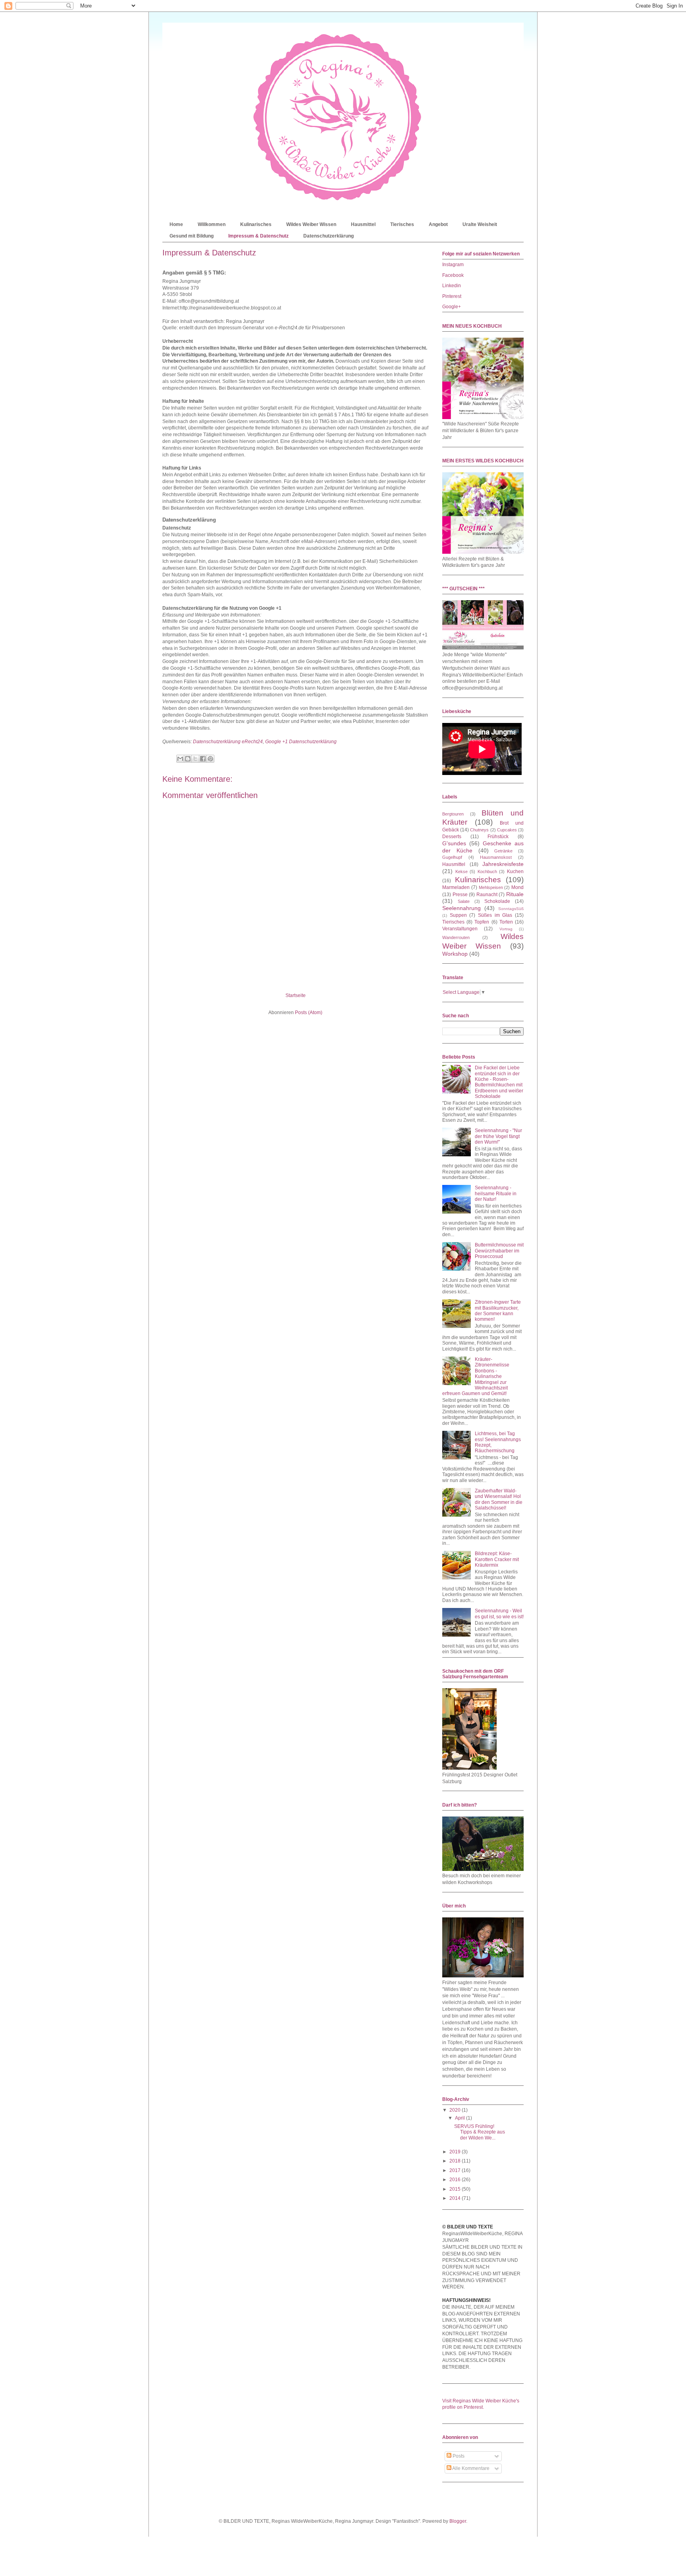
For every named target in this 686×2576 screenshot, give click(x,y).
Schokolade (497, 901)
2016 (456, 2180)
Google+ (452, 307)
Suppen (458, 915)
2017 (456, 2170)
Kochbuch (487, 872)
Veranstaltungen (460, 929)
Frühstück (498, 837)
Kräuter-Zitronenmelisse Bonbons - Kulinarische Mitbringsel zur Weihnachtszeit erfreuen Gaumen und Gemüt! (476, 1376)
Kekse (462, 872)
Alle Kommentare (470, 2468)
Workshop (455, 954)
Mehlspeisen (491, 887)
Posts (458, 2456)
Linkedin (452, 286)
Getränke (503, 851)
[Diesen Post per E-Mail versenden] (180, 759)
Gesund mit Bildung (192, 236)
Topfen (482, 922)
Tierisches (402, 224)
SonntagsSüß (511, 909)
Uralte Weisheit (480, 224)
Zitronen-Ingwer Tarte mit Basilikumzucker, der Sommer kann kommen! (498, 1311)
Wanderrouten (456, 937)
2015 (456, 2189)
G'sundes (454, 843)
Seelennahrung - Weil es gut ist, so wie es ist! (499, 1614)
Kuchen (515, 872)
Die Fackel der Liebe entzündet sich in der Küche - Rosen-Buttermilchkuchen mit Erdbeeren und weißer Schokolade (499, 1082)
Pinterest (452, 296)
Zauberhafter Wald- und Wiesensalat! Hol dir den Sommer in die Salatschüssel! (499, 1499)
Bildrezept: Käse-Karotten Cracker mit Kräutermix (497, 1559)
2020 (456, 2110)
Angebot (438, 224)
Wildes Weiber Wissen (311, 224)
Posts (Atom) (309, 1013)
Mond (517, 887)
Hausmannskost (496, 857)
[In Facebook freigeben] (203, 759)
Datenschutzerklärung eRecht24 (228, 742)
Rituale (515, 894)
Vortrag (506, 929)
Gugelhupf (452, 857)
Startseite (296, 995)
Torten (506, 922)
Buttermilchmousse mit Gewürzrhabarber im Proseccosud (499, 1251)
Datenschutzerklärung (329, 236)
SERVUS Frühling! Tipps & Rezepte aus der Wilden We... (480, 2132)
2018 (456, 2161)
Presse (460, 895)
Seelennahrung (462, 908)
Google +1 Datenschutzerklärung (301, 742)
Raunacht (487, 895)
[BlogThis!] (188, 759)
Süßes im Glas (495, 915)
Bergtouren (453, 814)
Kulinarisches (256, 224)
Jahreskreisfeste (503, 864)
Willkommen (212, 224)
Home (176, 224)
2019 (456, 2152)
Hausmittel (363, 224)
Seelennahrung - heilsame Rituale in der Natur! (496, 1193)
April (461, 2118)
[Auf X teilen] (195, 759)
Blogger (458, 2521)
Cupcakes (507, 830)
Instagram (453, 265)
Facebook (453, 275)
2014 (456, 2198)
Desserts (452, 837)
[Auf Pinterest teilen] (210, 759)
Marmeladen (456, 887)
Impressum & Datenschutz (258, 236)
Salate (464, 901)
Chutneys (479, 830)
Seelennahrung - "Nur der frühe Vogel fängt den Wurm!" (498, 1136)
